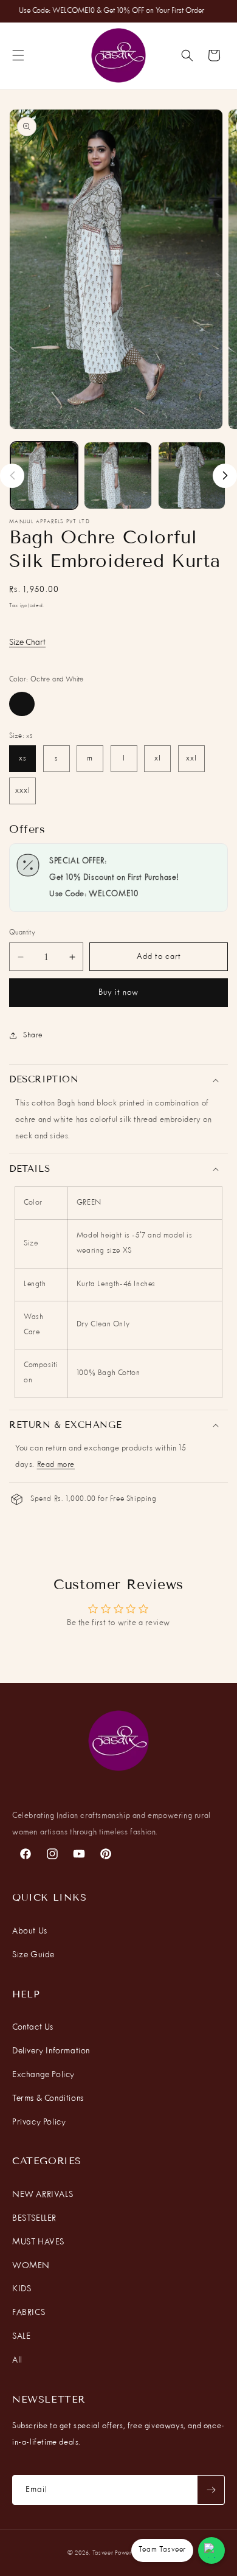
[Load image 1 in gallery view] (44, 475)
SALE (21, 2336)
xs (23, 759)
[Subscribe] (211, 2490)
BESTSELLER (34, 2218)
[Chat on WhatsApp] (211, 2550)
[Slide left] (12, 476)
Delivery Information (51, 2051)
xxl (191, 759)
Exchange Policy (43, 2075)
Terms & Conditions (48, 2098)
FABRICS (29, 2313)
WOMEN (31, 2266)
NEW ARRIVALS (43, 2195)
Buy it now (118, 993)
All (17, 2360)
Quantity (22, 933)
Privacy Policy (39, 2122)
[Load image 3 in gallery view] (192, 475)
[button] (18, 55)
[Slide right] (225, 476)
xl (158, 759)
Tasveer (103, 2553)
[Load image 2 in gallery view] (118, 475)
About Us (30, 1931)
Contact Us (33, 2027)
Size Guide (33, 1955)
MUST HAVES (38, 2242)
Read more (56, 1465)
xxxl (23, 791)
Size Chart (27, 642)
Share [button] (33, 1036)
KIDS (22, 2289)
